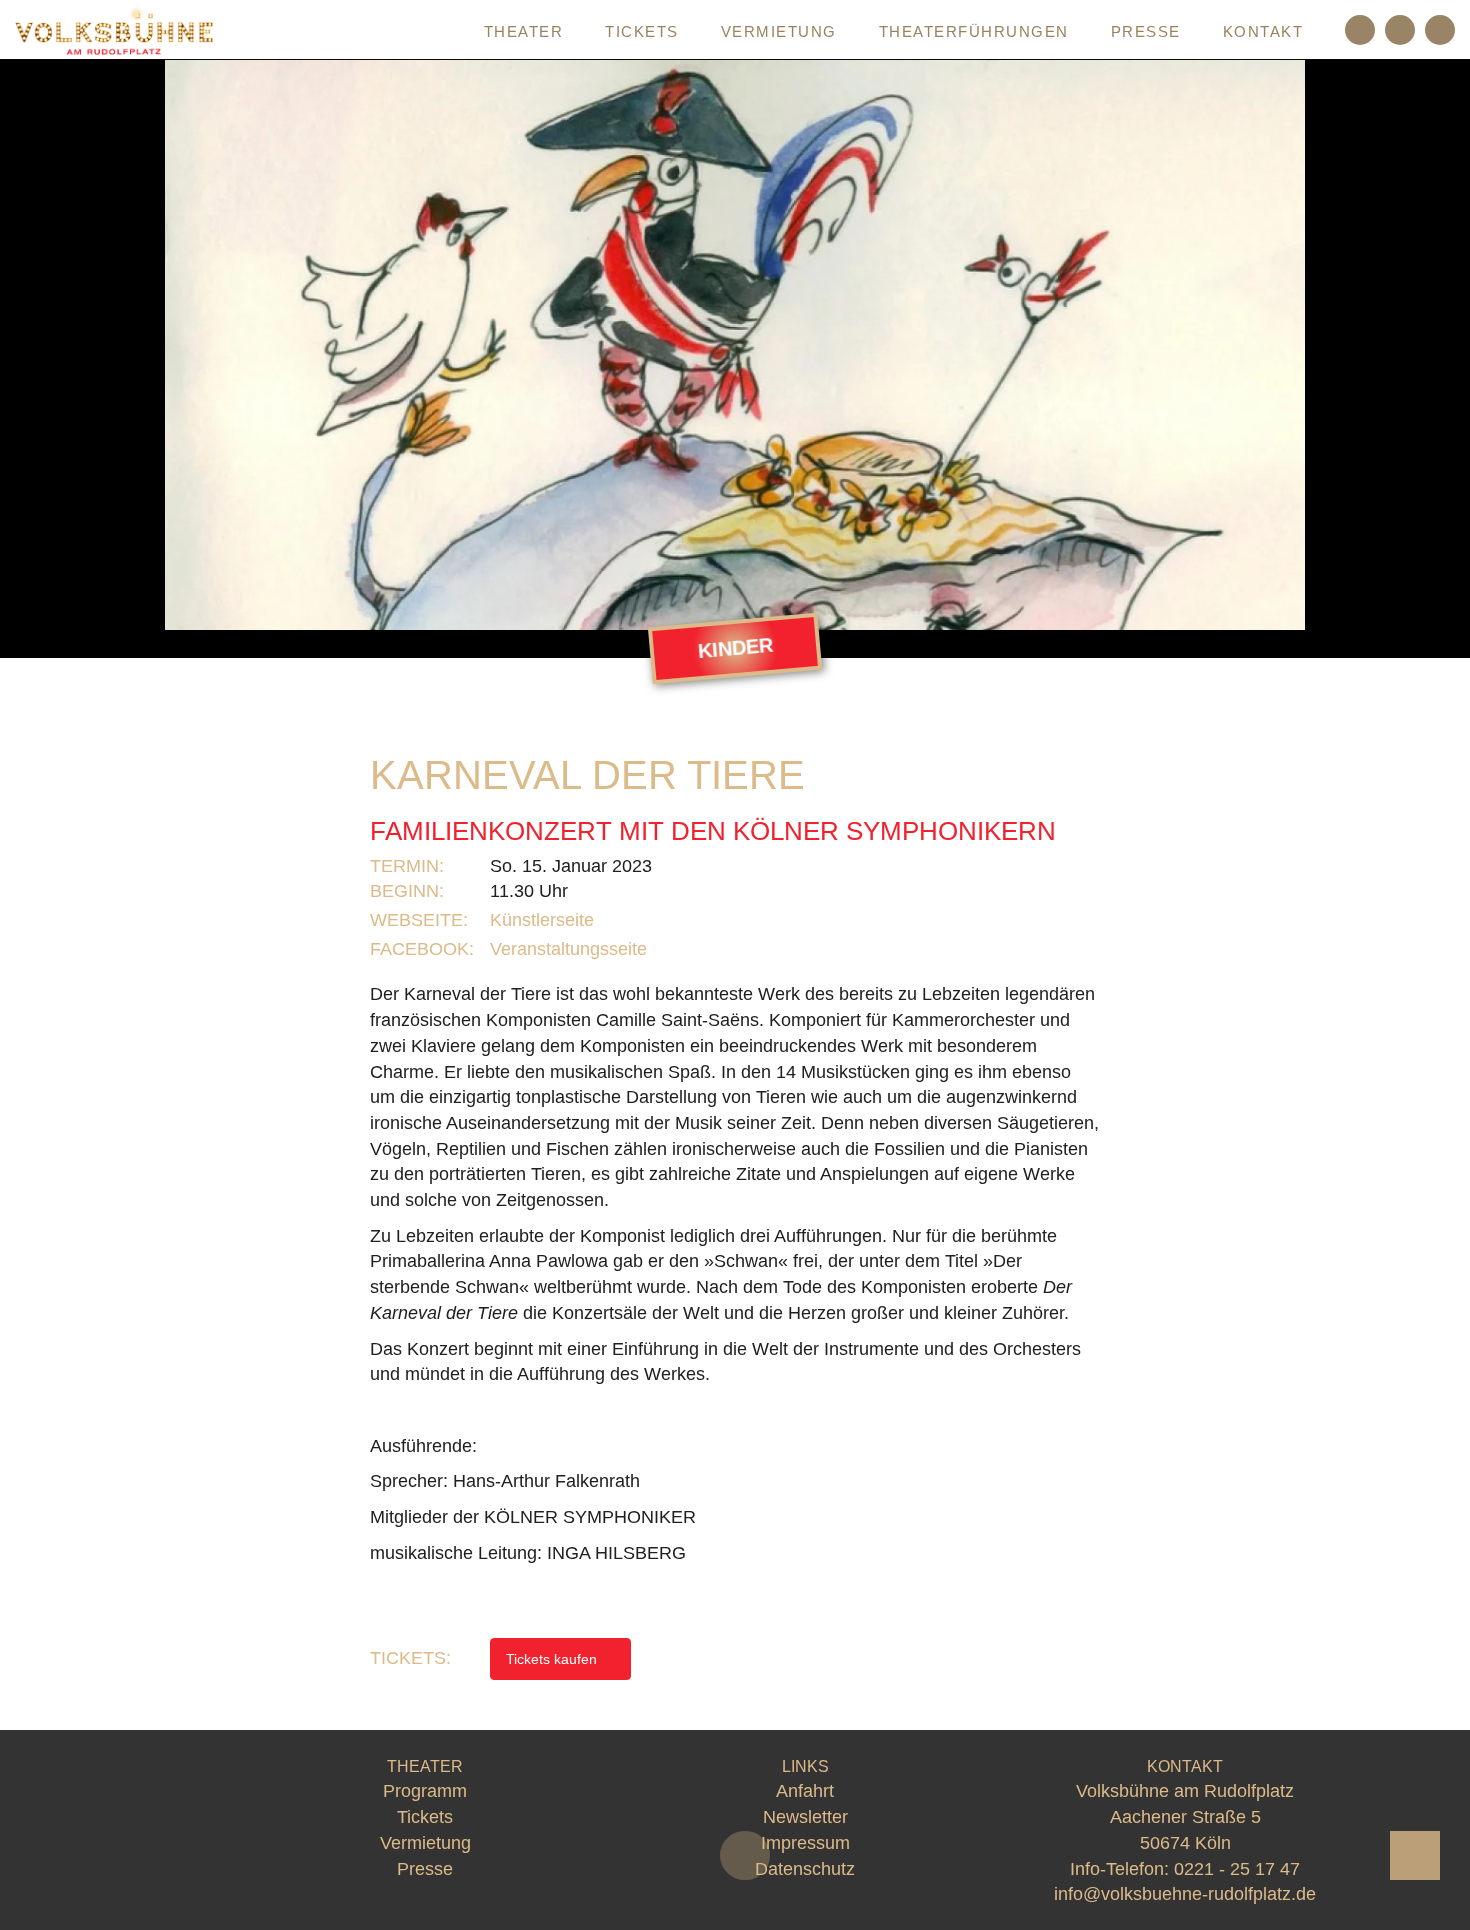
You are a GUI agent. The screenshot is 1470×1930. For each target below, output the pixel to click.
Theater (524, 31)
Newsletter (805, 1817)
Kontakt (1263, 31)
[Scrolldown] (745, 1855)
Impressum (805, 1843)
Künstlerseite (544, 920)
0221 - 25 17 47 (1237, 1869)
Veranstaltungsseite (571, 949)
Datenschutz (805, 1869)
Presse (1146, 31)
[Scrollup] (1415, 1855)
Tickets (642, 31)
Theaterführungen (974, 31)
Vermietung (779, 31)
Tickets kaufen (553, 1659)
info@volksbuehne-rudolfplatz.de (1185, 1894)
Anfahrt (805, 1791)
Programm (390, 31)
